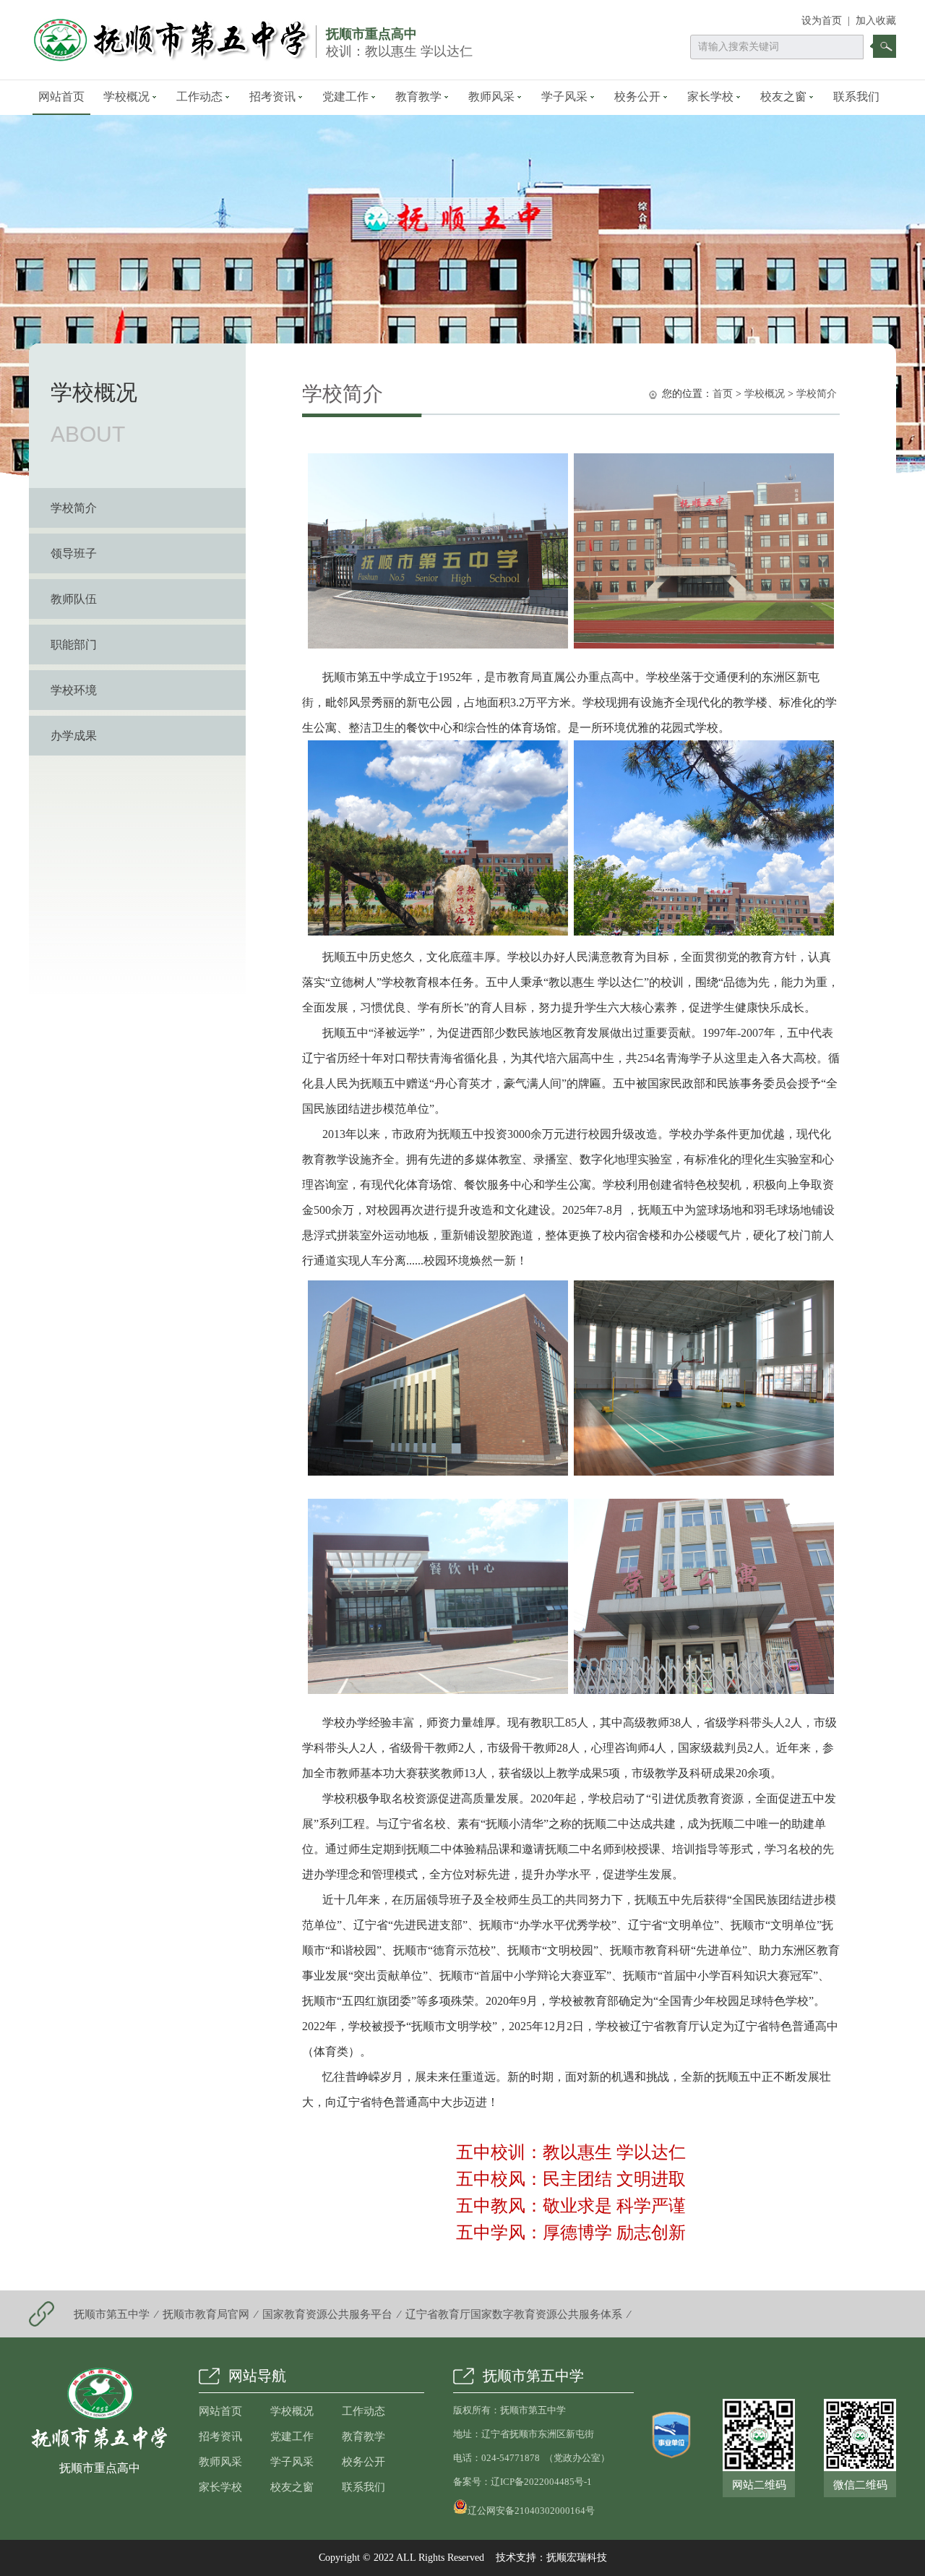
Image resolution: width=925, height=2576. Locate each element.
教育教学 (418, 97)
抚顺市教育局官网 (206, 2314)
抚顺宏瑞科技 (577, 2558)
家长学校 (710, 97)
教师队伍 (74, 599)
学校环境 (74, 690)
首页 (723, 394)
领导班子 (74, 553)
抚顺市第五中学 (112, 2314)
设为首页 (822, 21)
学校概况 (126, 97)
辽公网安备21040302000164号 (531, 2509)
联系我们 (856, 97)
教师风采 (491, 97)
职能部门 (74, 645)
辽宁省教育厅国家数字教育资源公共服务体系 (514, 2314)
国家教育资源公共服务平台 (327, 2314)
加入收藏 (876, 21)
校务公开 (637, 97)
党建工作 (345, 97)
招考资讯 (272, 97)
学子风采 (564, 97)
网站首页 (61, 97)
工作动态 (199, 97)
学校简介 (74, 508)
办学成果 (74, 736)
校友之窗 (783, 97)
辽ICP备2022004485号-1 (541, 2482)
